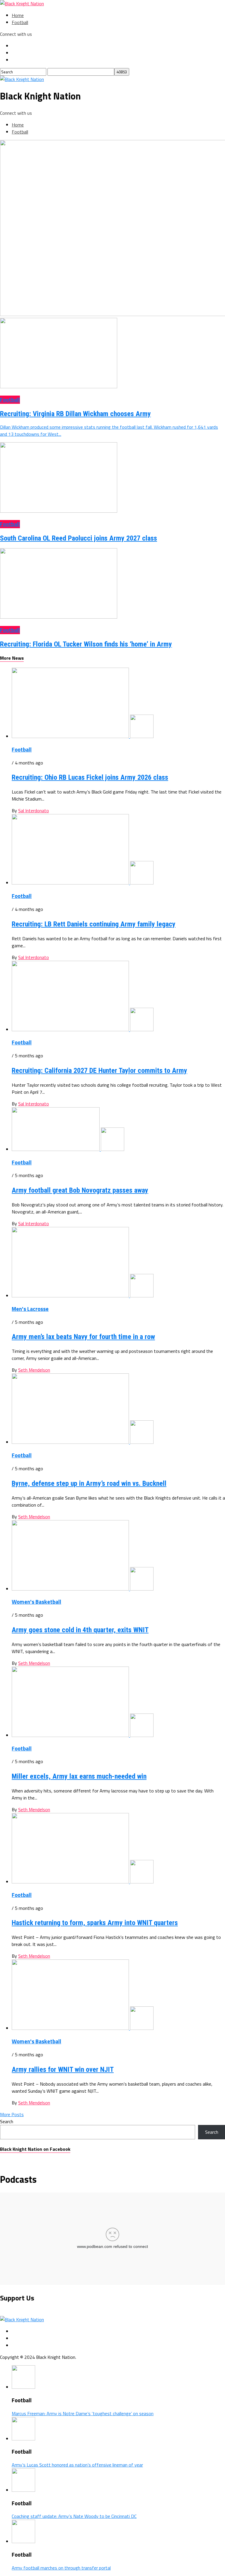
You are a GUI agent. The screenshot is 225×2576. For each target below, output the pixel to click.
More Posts (12, 2114)
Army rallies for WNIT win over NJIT (63, 2069)
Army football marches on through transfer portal (61, 2568)
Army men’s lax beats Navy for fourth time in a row (83, 1337)
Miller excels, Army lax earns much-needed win (79, 1776)
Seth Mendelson (34, 1370)
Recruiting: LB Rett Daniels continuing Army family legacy (94, 924)
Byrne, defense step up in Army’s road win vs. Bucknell (89, 1483)
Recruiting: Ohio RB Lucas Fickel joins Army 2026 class (90, 777)
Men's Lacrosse (30, 1309)
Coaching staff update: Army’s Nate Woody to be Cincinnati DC (74, 2516)
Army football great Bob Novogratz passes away (80, 1190)
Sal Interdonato (34, 811)
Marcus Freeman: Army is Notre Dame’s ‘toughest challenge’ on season (83, 2413)
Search (7, 2121)
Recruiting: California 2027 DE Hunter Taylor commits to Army (99, 1071)
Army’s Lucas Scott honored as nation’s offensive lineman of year (77, 2465)
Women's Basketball (36, 1602)
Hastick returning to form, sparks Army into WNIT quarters (95, 1923)
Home (18, 15)
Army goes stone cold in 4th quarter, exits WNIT (80, 1630)
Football (20, 22)
